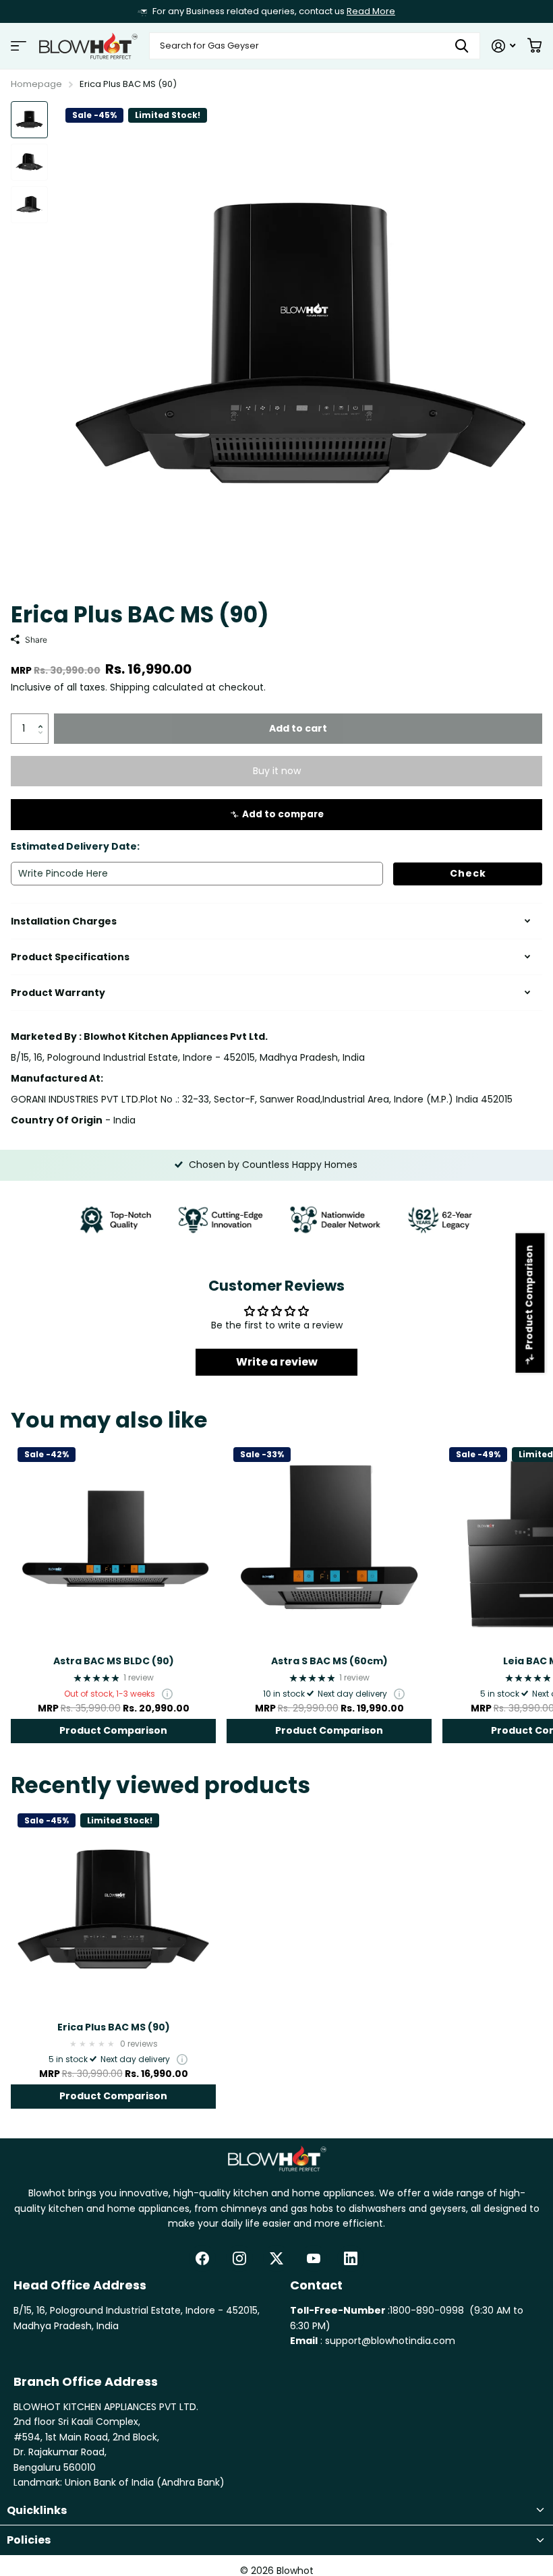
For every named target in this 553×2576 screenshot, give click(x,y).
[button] (43, 718)
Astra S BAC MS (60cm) (329, 1661)
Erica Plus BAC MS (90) (114, 2027)
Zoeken (462, 46)
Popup (167, 1694)
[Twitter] (276, 2258)
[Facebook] (202, 2258)
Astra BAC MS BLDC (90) (114, 1661)
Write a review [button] (277, 1362)
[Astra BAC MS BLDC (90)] (113, 1543)
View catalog (19, 46)
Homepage (36, 84)
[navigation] (29, 120)
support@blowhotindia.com (390, 2341)
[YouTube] (314, 2258)
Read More (371, 11)
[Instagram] (239, 2258)
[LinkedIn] (351, 2258)
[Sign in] (503, 46)
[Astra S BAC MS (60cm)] (329, 1543)
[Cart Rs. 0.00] (534, 46)
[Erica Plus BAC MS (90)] (113, 1909)
